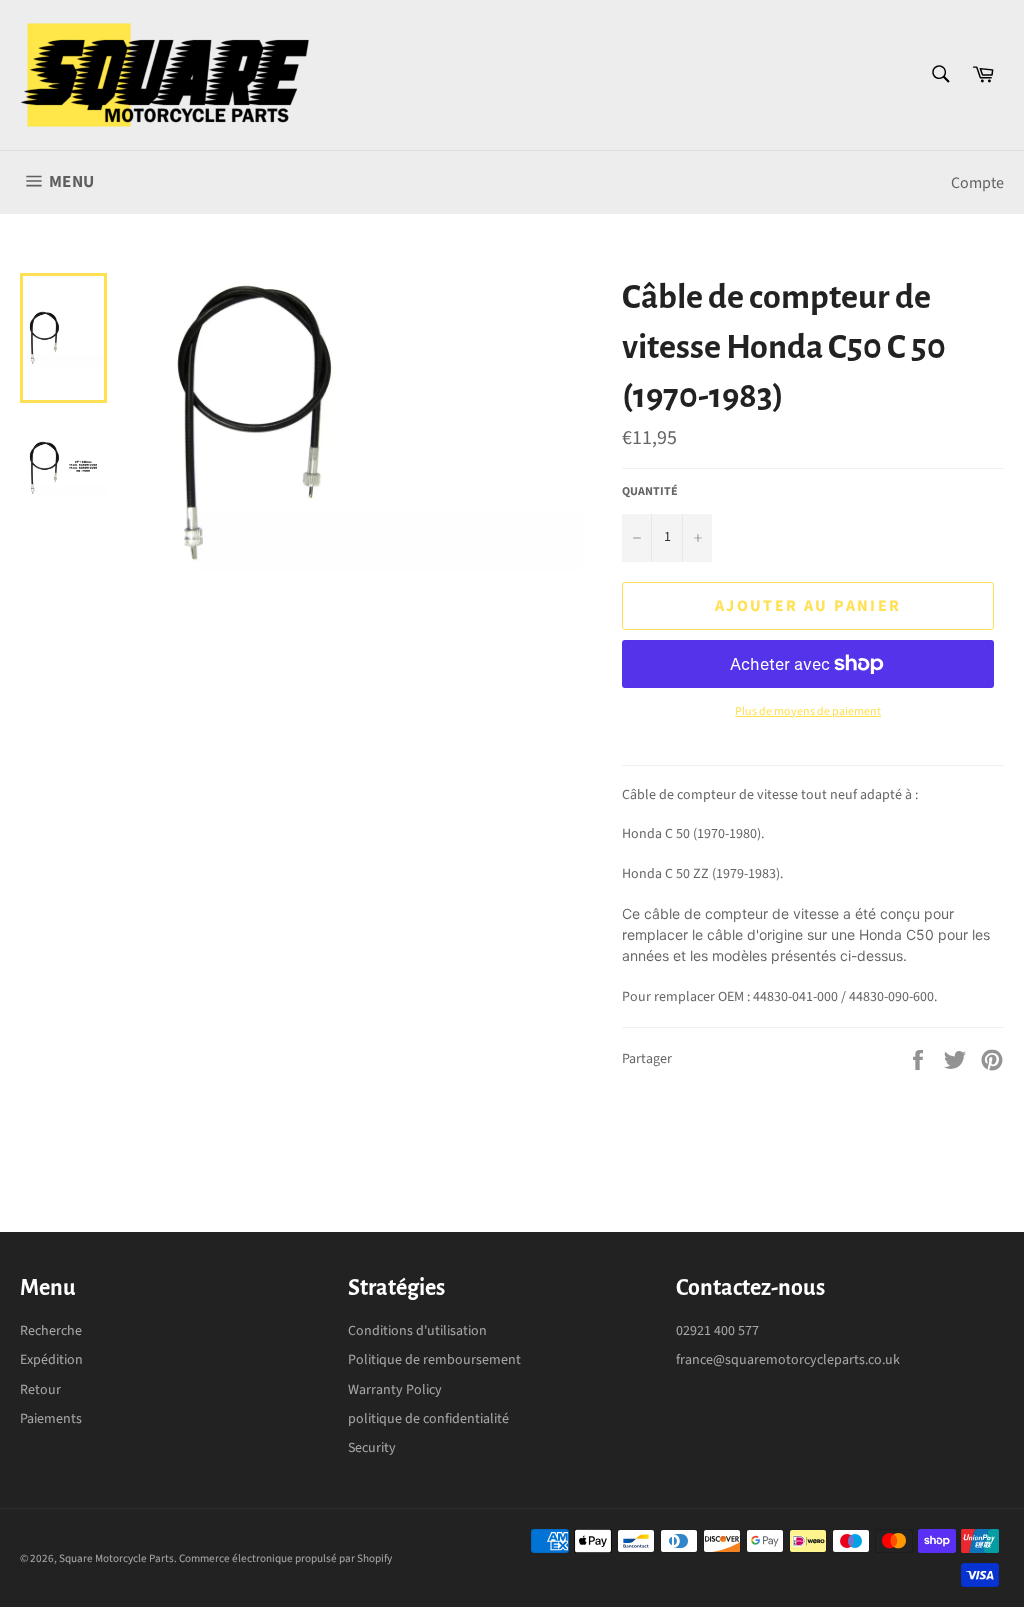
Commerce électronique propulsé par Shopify (285, 1558)
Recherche (51, 1331)
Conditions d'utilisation (417, 1331)
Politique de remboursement (434, 1360)
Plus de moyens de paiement (808, 712)
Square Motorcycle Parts (116, 1558)
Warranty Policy (395, 1390)
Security (372, 1448)
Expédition (51, 1360)
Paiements (51, 1419)
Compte (977, 183)
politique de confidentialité (428, 1419)
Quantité (650, 492)
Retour (40, 1390)
